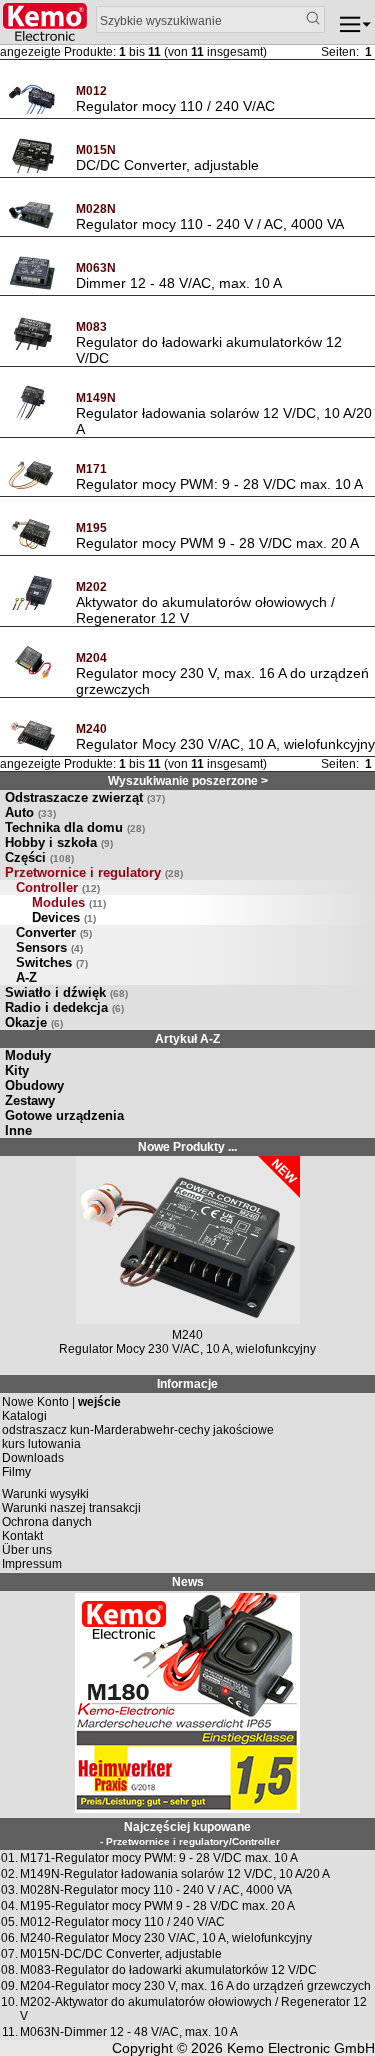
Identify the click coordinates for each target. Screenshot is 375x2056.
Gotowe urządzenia (64, 1115)
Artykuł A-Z (187, 1039)
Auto (30, 812)
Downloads (33, 1458)
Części (39, 857)
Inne (18, 1130)
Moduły (28, 1055)
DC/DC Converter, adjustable (167, 165)
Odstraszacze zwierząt (85, 797)
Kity (17, 1070)
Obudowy (34, 1085)
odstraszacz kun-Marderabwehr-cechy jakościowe (138, 1430)
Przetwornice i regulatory (94, 872)
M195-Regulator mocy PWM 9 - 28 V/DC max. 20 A (157, 1906)
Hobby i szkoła (59, 842)
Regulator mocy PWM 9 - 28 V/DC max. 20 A (217, 543)
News (188, 1582)
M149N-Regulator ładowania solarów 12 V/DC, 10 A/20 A (175, 1874)
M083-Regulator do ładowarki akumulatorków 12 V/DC (168, 1970)
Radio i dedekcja (64, 1007)
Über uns (27, 1550)
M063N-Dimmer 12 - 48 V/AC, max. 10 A (129, 2032)
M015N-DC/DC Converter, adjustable (121, 1954)
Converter (54, 932)
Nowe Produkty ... (187, 1147)
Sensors (49, 947)
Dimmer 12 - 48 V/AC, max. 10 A (179, 283)
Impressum (32, 1564)
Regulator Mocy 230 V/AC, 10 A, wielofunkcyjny (225, 744)
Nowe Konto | (61, 1402)
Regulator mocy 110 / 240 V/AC (175, 106)
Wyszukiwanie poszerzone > (188, 781)
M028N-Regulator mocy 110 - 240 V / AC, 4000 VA (156, 1890)
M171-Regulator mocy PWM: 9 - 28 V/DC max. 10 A (159, 1858)
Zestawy (30, 1100)
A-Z (26, 977)
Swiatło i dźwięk (66, 992)
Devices (64, 917)
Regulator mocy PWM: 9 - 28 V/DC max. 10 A (219, 484)
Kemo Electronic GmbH (301, 2048)
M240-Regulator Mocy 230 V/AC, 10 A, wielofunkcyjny (166, 1938)
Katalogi (24, 1416)
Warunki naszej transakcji (71, 1508)
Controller (58, 887)
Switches (52, 962)
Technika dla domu (75, 827)
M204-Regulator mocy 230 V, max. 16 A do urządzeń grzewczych (195, 1986)
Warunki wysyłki (45, 1494)
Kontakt (22, 1536)
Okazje (34, 1022)
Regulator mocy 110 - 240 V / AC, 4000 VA (210, 224)
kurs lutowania (41, 1444)
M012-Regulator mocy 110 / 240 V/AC (122, 1922)
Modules (69, 902)
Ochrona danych (47, 1522)
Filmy (16, 1472)
